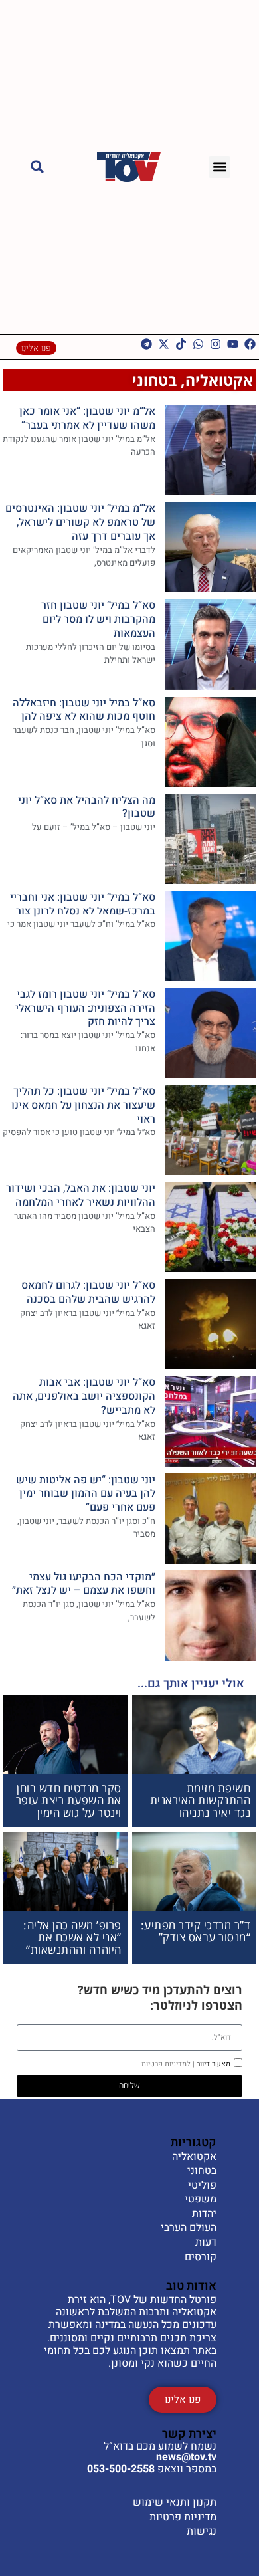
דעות (206, 2243)
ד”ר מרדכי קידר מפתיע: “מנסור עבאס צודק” (196, 1931)
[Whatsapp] (198, 344)
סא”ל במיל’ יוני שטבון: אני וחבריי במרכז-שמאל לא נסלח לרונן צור (83, 904)
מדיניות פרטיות (183, 2517)
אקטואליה (219, 380)
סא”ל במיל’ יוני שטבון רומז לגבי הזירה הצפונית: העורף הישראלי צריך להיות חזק (85, 1008)
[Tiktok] (181, 344)
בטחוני (154, 380)
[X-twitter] (164, 344)
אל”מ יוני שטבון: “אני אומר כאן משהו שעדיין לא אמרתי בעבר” (87, 418)
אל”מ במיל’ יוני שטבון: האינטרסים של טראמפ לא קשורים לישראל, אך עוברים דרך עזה (80, 522)
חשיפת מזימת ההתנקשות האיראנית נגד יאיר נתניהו (201, 1800)
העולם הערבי (189, 2228)
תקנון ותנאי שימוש (175, 2502)
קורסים (201, 2258)
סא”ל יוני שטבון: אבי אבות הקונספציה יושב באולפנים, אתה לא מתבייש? (84, 1396)
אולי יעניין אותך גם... (191, 1684)
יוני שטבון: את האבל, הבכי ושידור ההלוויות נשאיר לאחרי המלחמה (81, 1195)
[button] (219, 167)
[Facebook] (250, 344)
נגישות (202, 2531)
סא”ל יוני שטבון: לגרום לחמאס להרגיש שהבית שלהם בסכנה (88, 1292)
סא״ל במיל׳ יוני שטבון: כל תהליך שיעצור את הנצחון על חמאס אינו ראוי (83, 1105)
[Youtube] (233, 344)
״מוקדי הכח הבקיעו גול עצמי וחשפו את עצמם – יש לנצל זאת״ (84, 1584)
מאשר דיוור (186, 2064)
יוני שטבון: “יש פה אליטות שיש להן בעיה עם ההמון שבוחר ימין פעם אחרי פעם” (86, 1494)
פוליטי (202, 2186)
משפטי (201, 2200)
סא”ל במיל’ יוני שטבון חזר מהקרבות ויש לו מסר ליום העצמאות (98, 619)
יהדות (204, 2214)
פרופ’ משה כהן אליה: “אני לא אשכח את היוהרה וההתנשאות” (72, 1937)
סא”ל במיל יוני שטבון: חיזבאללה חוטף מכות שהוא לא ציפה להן (84, 710)
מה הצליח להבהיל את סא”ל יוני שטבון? (87, 807)
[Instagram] (216, 344)
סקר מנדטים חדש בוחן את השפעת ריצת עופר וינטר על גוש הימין (69, 1800)
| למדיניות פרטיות (168, 2064)
